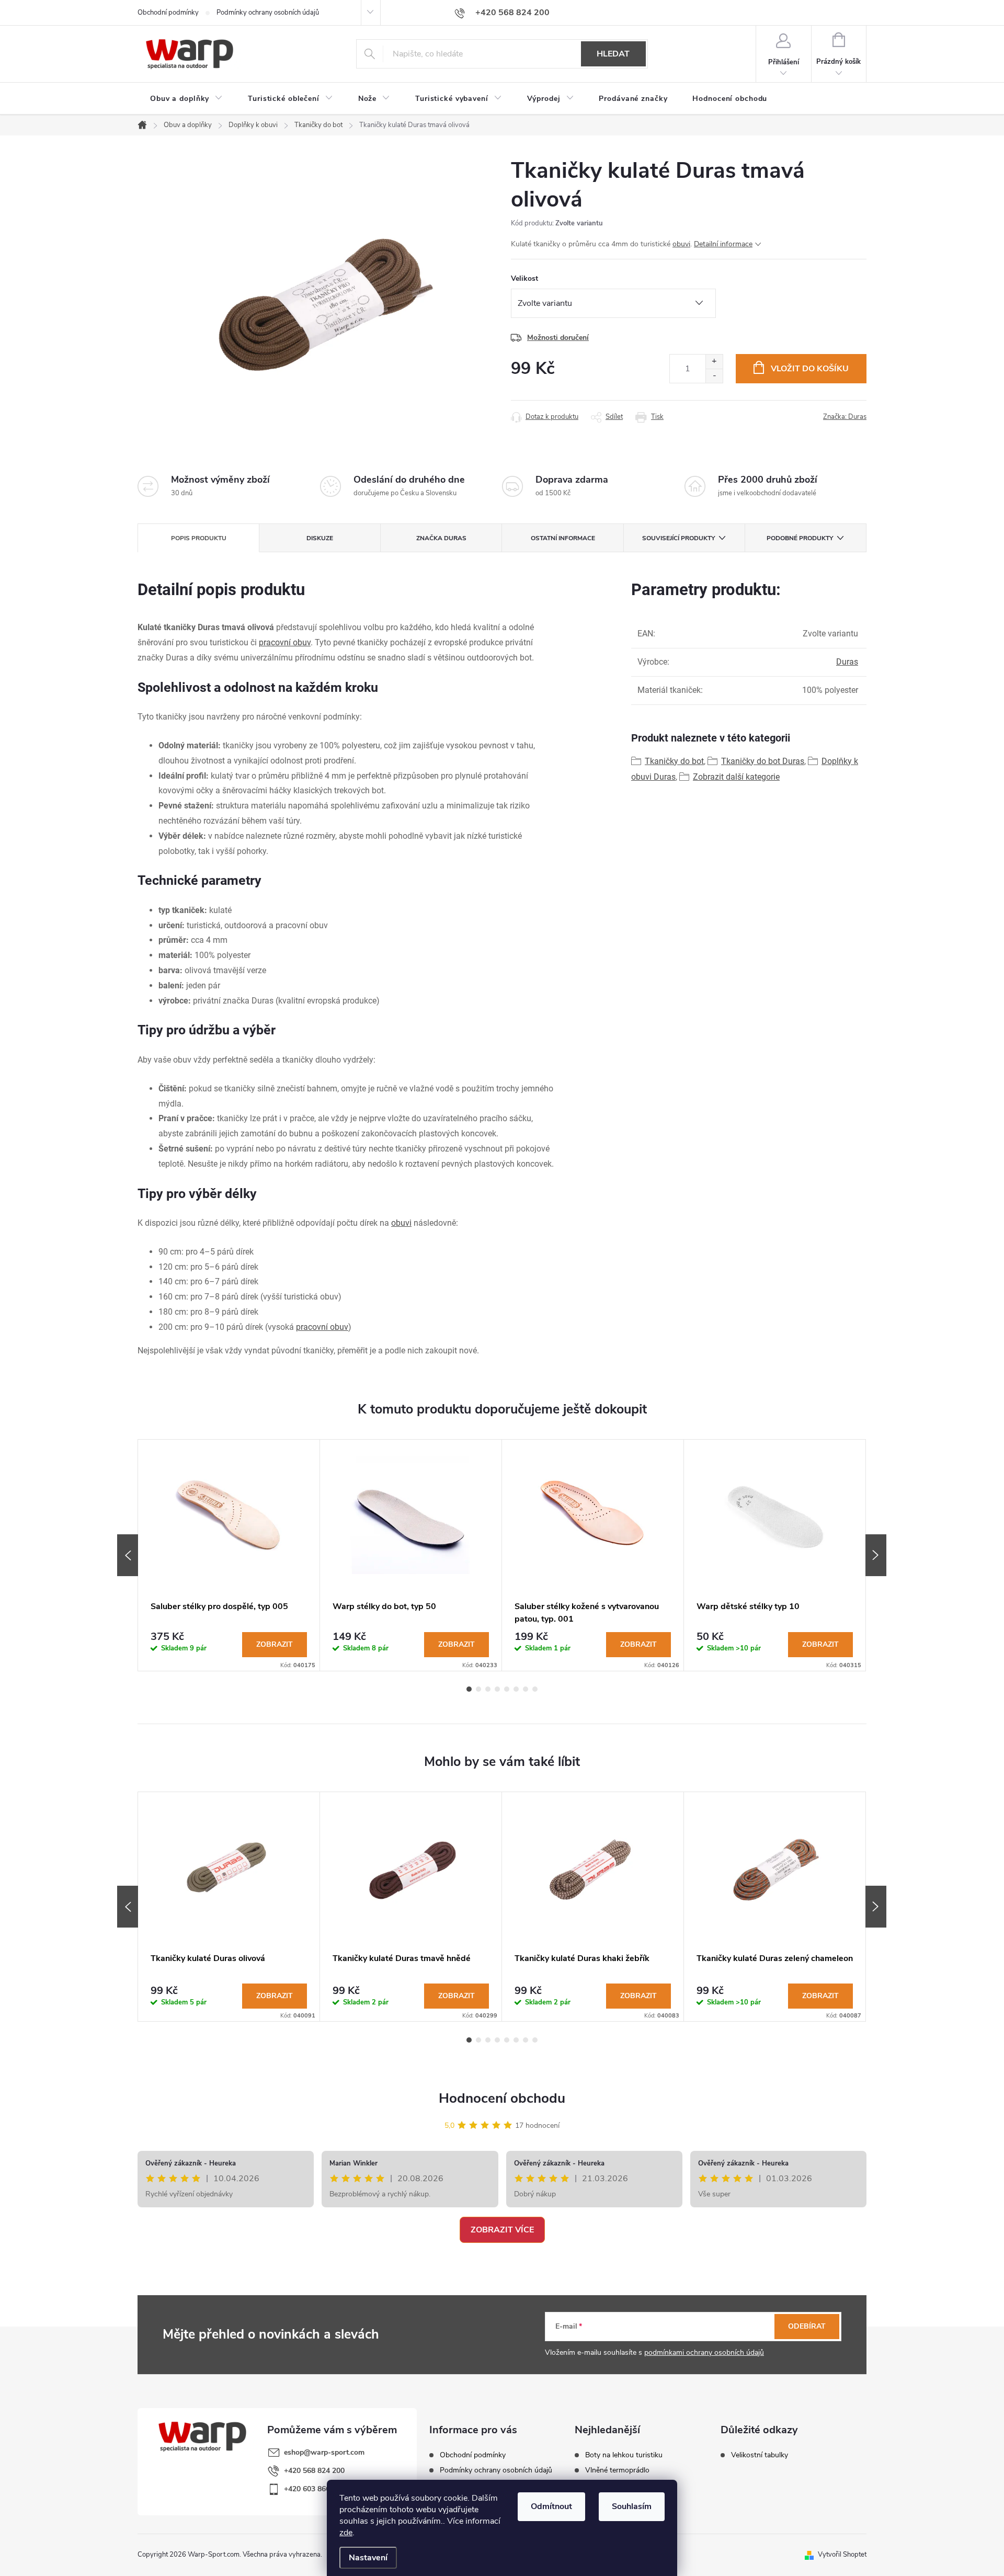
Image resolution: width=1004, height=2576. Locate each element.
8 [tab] (535, 1689)
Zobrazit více (502, 2230)
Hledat (613, 54)
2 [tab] (478, 1689)
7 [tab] (526, 1689)
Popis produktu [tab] (199, 538)
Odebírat (807, 2326)
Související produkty (678, 538)
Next (876, 1555)
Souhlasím (632, 2506)
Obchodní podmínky (168, 13)
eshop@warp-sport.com (324, 2452)
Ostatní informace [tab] (563, 538)
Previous (128, 1555)
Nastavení (368, 2558)
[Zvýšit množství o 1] (714, 362)
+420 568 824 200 (314, 2471)
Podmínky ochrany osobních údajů (268, 13)
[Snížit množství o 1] (714, 376)
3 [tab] (488, 1689)
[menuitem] (186, 99)
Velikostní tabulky (760, 2455)
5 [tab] (507, 1689)
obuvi (681, 244)
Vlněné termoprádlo (617, 2470)
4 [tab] (497, 1689)
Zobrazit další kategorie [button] (736, 777)
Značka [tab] (441, 538)
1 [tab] (469, 1689)
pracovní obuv (285, 642)
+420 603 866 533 (314, 2489)
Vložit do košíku (810, 369)
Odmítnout (551, 2506)
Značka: (845, 417)
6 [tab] (516, 1689)
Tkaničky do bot (674, 761)
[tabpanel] (229, 1555)
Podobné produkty (800, 538)
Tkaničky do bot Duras (763, 761)
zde (346, 2533)
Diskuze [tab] (320, 538)
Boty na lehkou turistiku (624, 2455)
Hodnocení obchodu (502, 2098)
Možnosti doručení (558, 338)
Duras (847, 662)
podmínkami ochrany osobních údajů (704, 2352)
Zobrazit (275, 1644)
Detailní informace (723, 244)
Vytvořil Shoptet (842, 2555)
